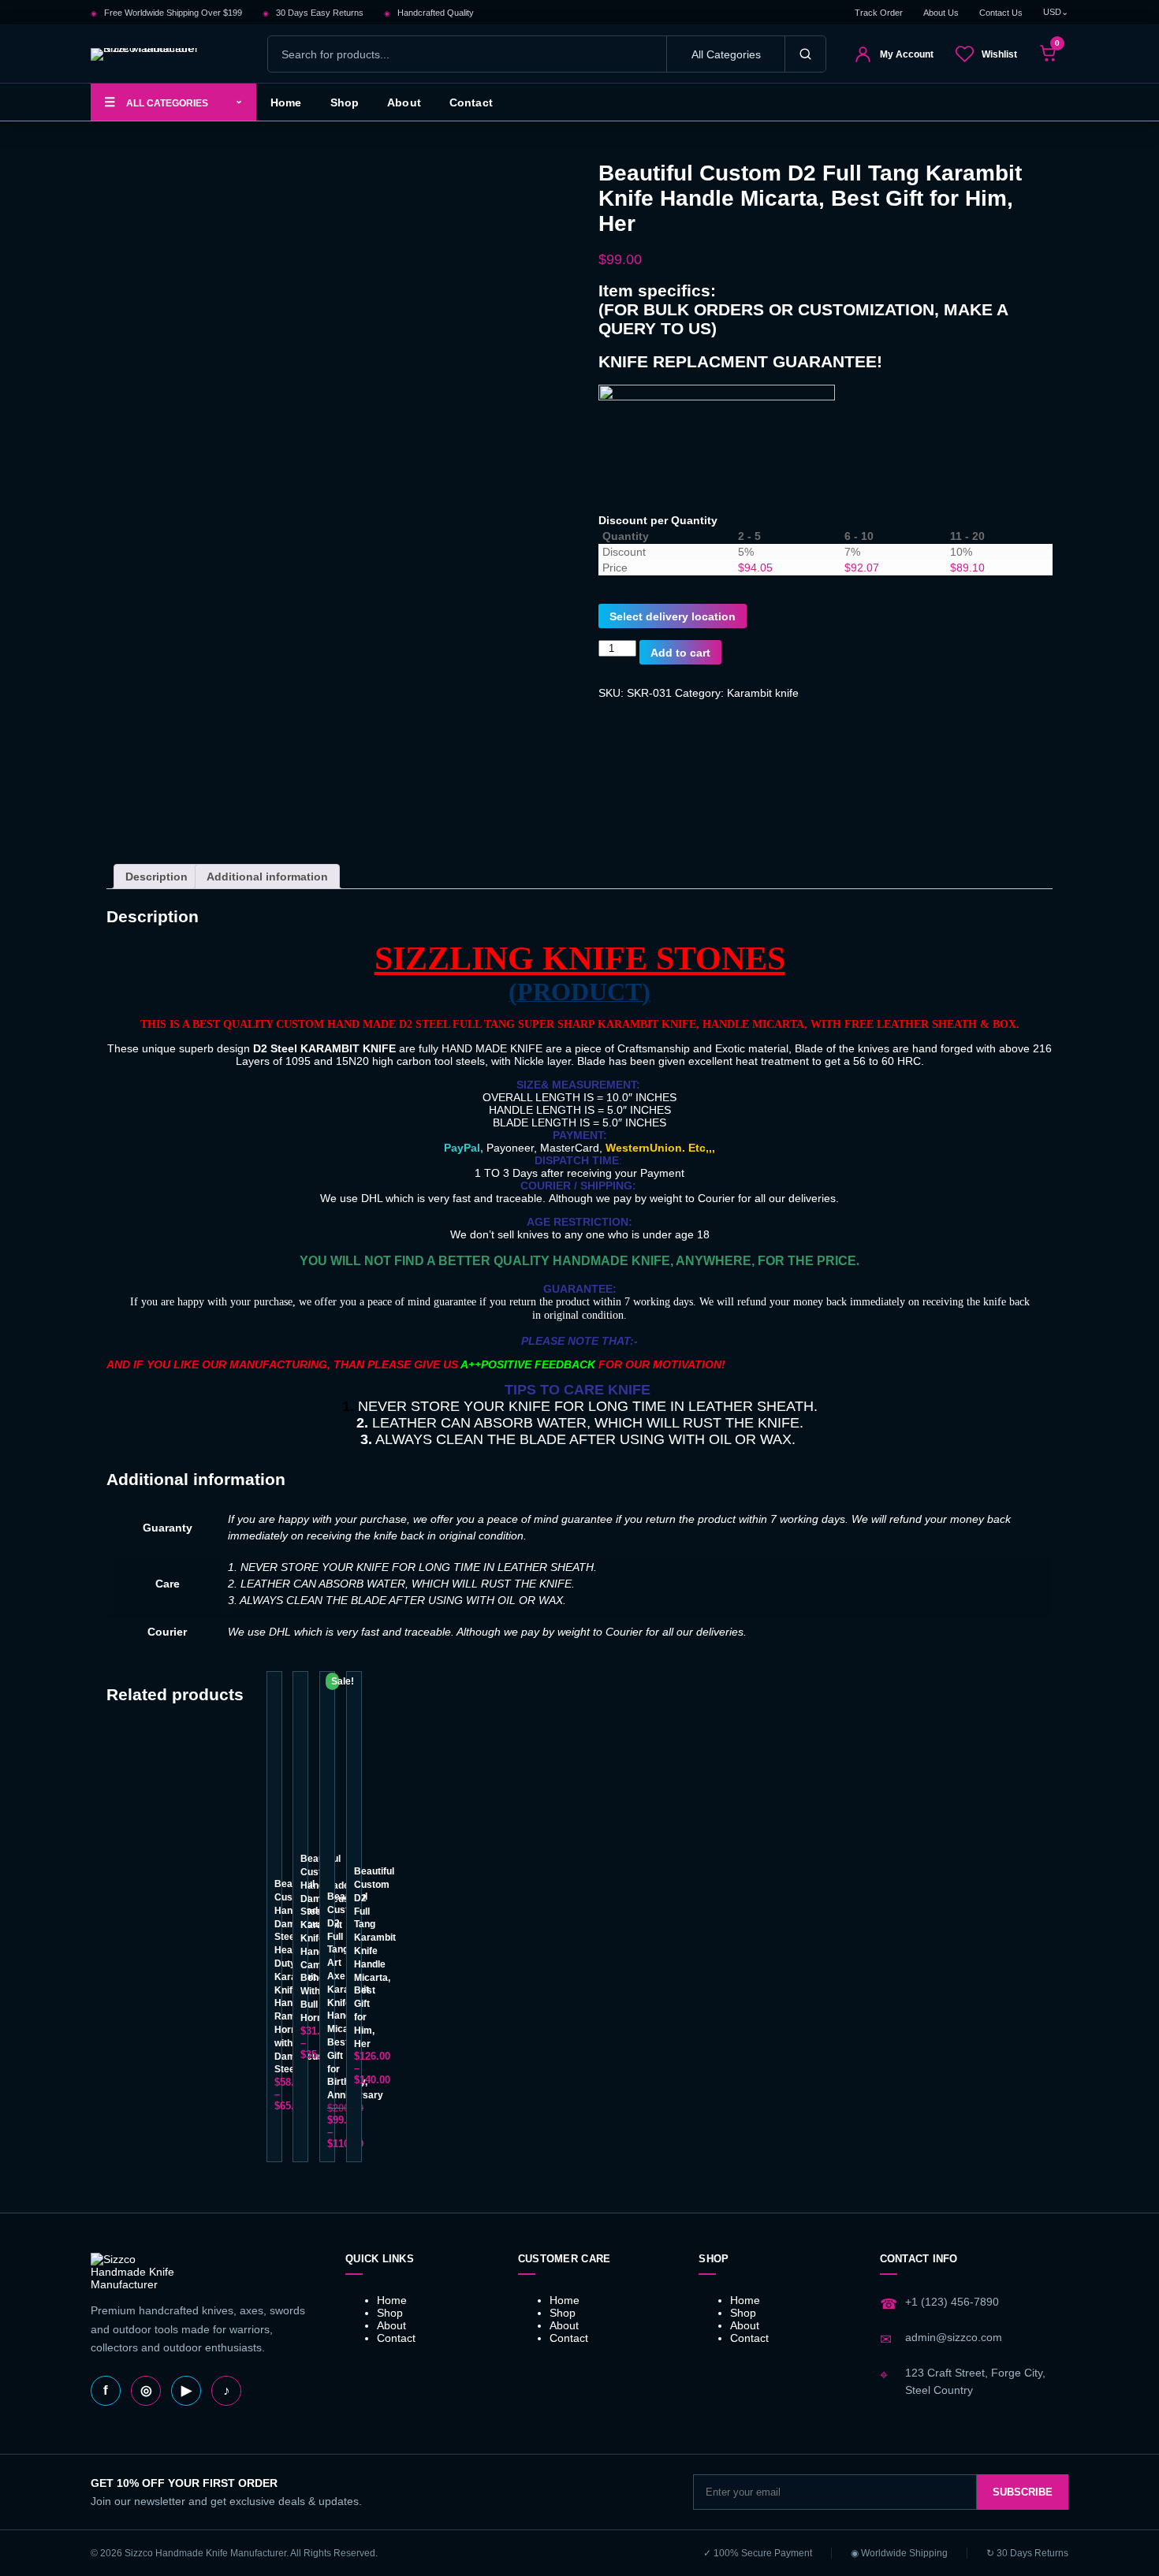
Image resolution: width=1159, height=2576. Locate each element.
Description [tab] (157, 877)
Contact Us (1001, 13)
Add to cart (680, 653)
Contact (471, 102)
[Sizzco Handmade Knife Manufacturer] (166, 54)
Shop (345, 102)
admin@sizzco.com (954, 2337)
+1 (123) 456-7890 (952, 2302)
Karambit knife (763, 693)
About (404, 102)
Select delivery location (673, 616)
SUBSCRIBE (1023, 2492)
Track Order (879, 13)
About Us (941, 13)
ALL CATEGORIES (173, 102)
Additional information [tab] (267, 877)
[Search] (805, 54)
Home (286, 102)
